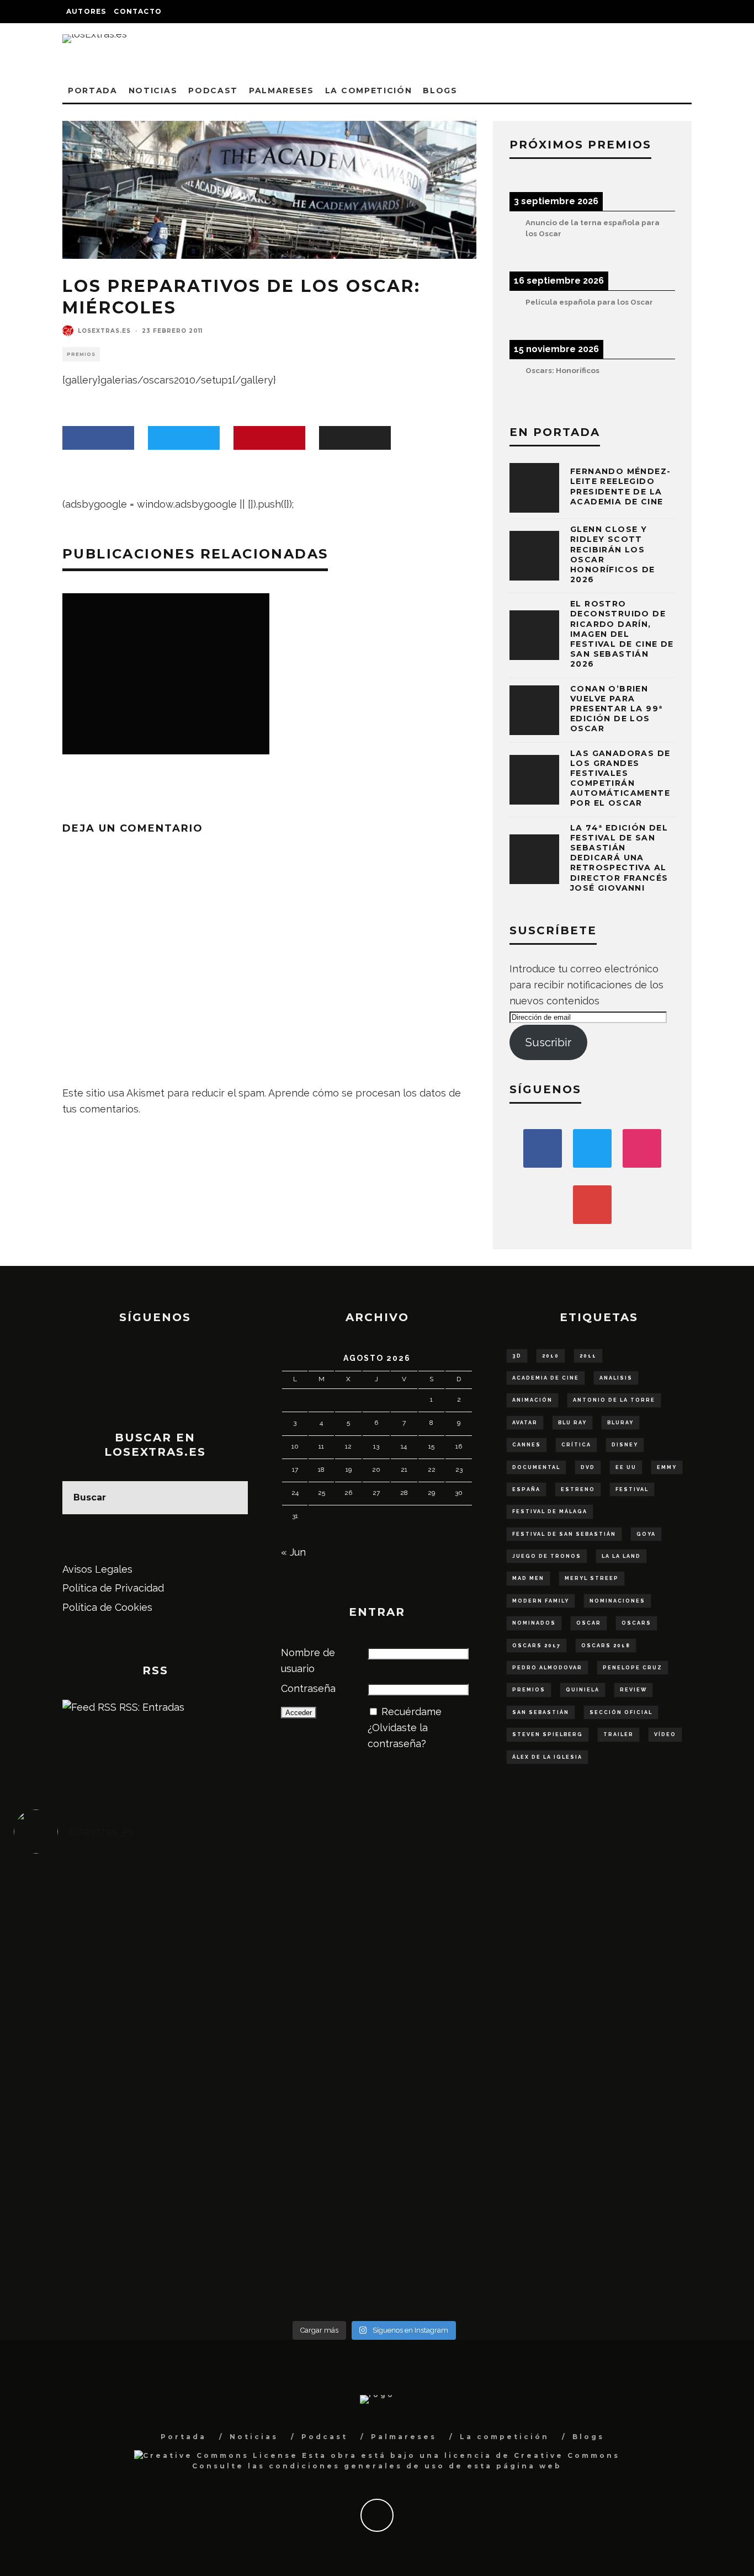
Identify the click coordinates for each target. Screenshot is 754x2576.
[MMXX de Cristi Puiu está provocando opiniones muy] (285, 1923)
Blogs (440, 91)
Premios (81, 354)
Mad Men (528, 1578)
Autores (86, 11)
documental (536, 1467)
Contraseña (308, 1688)
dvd (588, 1467)
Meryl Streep (592, 1578)
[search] (231, 1498)
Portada (93, 91)
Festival (632, 1489)
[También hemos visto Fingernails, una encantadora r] (285, 2074)
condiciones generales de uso (357, 2466)
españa (526, 1489)
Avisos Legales (97, 1569)
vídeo (665, 1734)
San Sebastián (541, 1712)
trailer (618, 1734)
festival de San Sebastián (564, 1534)
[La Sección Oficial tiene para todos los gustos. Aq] (285, 2200)
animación (532, 1400)
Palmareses (282, 91)
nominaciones (617, 1601)
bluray (620, 1423)
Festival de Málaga (550, 1511)
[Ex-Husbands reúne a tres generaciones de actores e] (464, 1946)
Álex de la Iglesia (547, 1757)
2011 (588, 1356)
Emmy (667, 1467)
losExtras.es (104, 331)
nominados (534, 1623)
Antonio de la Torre (614, 1400)
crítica (576, 1445)
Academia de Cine (546, 1378)
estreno (578, 1489)
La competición (369, 91)
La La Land (621, 1556)
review (633, 1690)
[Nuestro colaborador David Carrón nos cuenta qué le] (104, 2232)
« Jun (293, 1552)
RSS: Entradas (150, 1707)
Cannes (527, 1445)
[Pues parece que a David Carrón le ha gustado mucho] (104, 2089)
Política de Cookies (107, 1607)
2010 (551, 1356)
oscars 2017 (537, 1646)
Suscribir (548, 1042)
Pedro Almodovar (547, 1668)
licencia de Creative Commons (532, 2455)
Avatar (525, 1423)
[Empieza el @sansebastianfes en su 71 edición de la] (464, 2208)
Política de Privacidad (113, 1588)
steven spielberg (548, 1734)
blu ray (572, 1423)
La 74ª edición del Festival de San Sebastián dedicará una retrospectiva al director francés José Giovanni (619, 858)
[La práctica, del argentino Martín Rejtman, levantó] (104, 1915)
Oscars (636, 1623)
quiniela (583, 1690)
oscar (589, 1623)
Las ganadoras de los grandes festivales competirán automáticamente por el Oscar (620, 778)
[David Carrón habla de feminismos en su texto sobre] (464, 2089)
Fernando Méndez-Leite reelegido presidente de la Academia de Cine (620, 486)
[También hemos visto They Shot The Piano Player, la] (645, 2082)
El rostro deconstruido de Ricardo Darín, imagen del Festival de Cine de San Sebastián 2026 (622, 634)
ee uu (626, 1467)
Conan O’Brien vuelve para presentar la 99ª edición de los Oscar (616, 709)
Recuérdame (411, 1712)
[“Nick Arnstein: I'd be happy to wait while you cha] (645, 2208)
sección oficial (621, 1712)
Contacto (138, 11)
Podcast (213, 91)
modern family (541, 1601)
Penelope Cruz (633, 1668)
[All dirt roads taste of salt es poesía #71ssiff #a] (645, 1923)
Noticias (153, 91)
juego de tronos (547, 1556)
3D (517, 1356)
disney (625, 1445)
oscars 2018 (606, 1646)
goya (646, 1534)
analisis (616, 1378)
